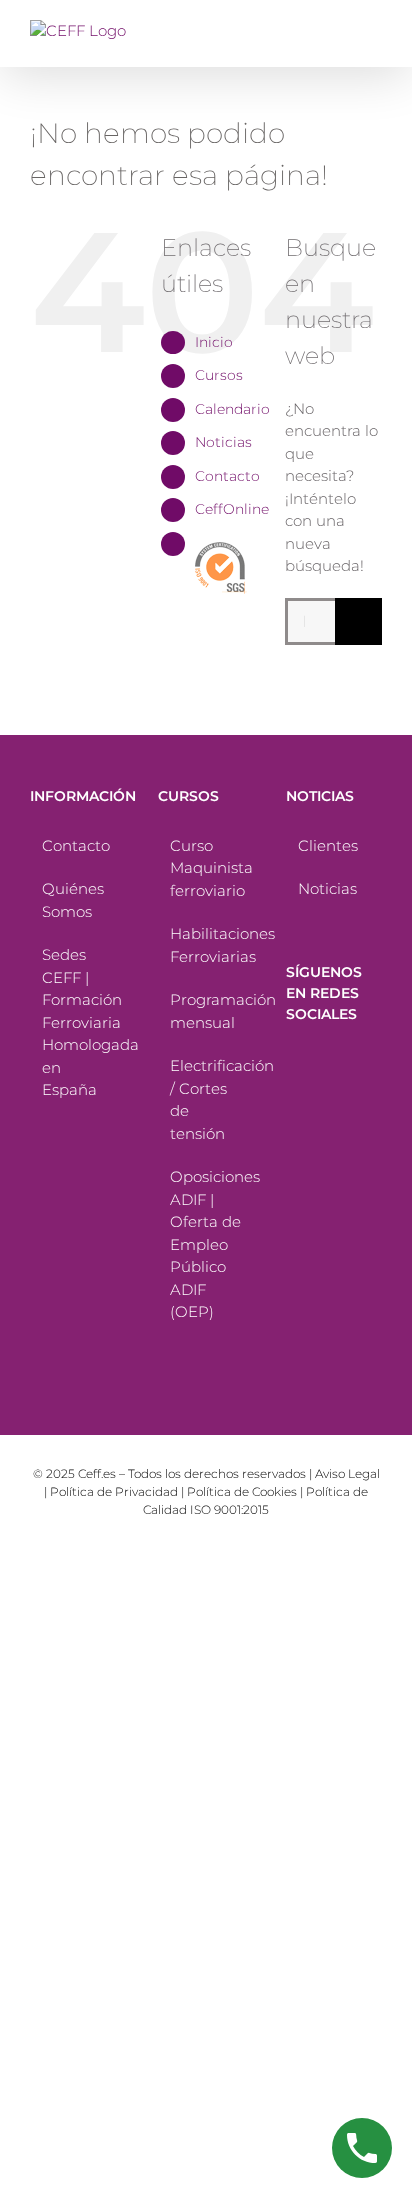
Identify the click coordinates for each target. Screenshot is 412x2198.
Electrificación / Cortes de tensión (207, 1099)
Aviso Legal (347, 1473)
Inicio (214, 342)
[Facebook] (293, 1063)
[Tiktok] (322, 1063)
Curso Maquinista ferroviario (207, 868)
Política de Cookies (242, 1491)
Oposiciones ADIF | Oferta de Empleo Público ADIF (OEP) (207, 1244)
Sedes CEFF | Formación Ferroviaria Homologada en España (79, 1022)
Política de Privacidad (114, 1491)
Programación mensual (207, 1011)
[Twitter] (351, 1063)
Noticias (223, 442)
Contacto (227, 476)
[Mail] (293, 1129)
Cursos (219, 375)
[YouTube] (293, 1096)
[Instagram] (322, 1096)
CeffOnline (232, 509)
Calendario (232, 409)
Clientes (328, 845)
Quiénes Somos (73, 900)
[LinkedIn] (351, 1096)
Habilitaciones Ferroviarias (207, 945)
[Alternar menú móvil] (374, 30)
